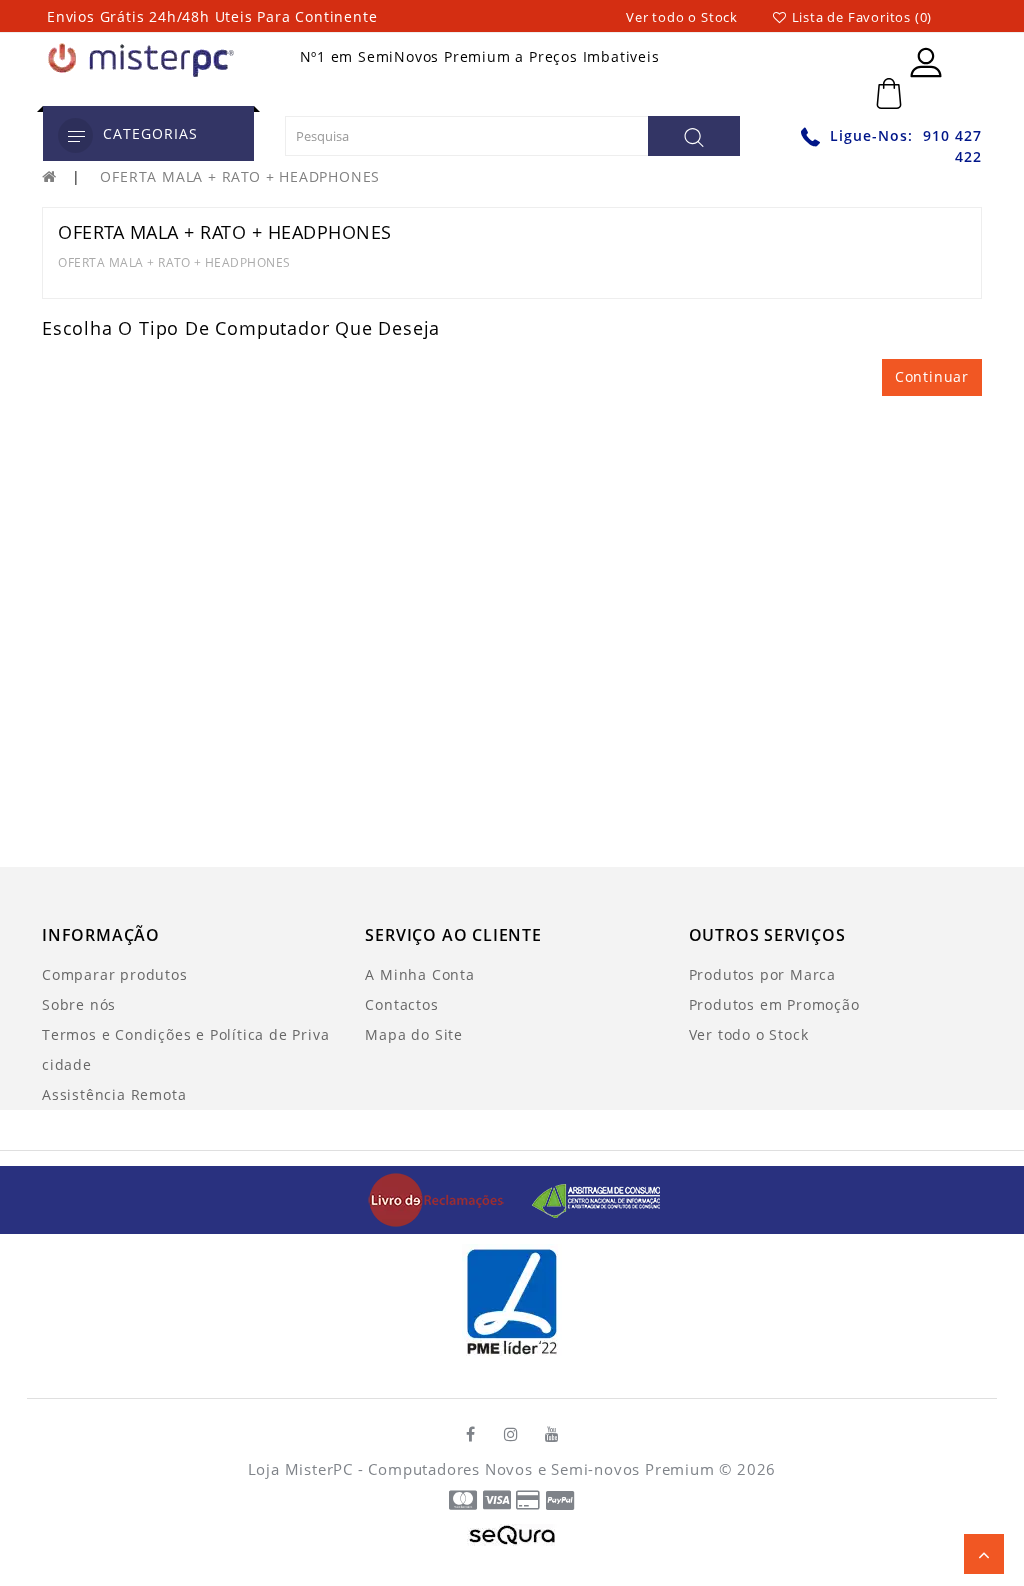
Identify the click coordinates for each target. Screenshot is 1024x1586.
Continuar (932, 376)
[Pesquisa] (694, 136)
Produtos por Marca (762, 974)
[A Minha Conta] (926, 62)
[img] (443, 1198)
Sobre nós (79, 1004)
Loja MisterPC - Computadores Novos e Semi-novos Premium (481, 1469)
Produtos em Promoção (774, 1004)
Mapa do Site (414, 1034)
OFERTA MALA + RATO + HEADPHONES (240, 176)
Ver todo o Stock (682, 17)
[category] (75, 135)
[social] (471, 1434)
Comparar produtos (115, 974)
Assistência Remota (114, 1094)
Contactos (401, 1004)
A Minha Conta (419, 974)
